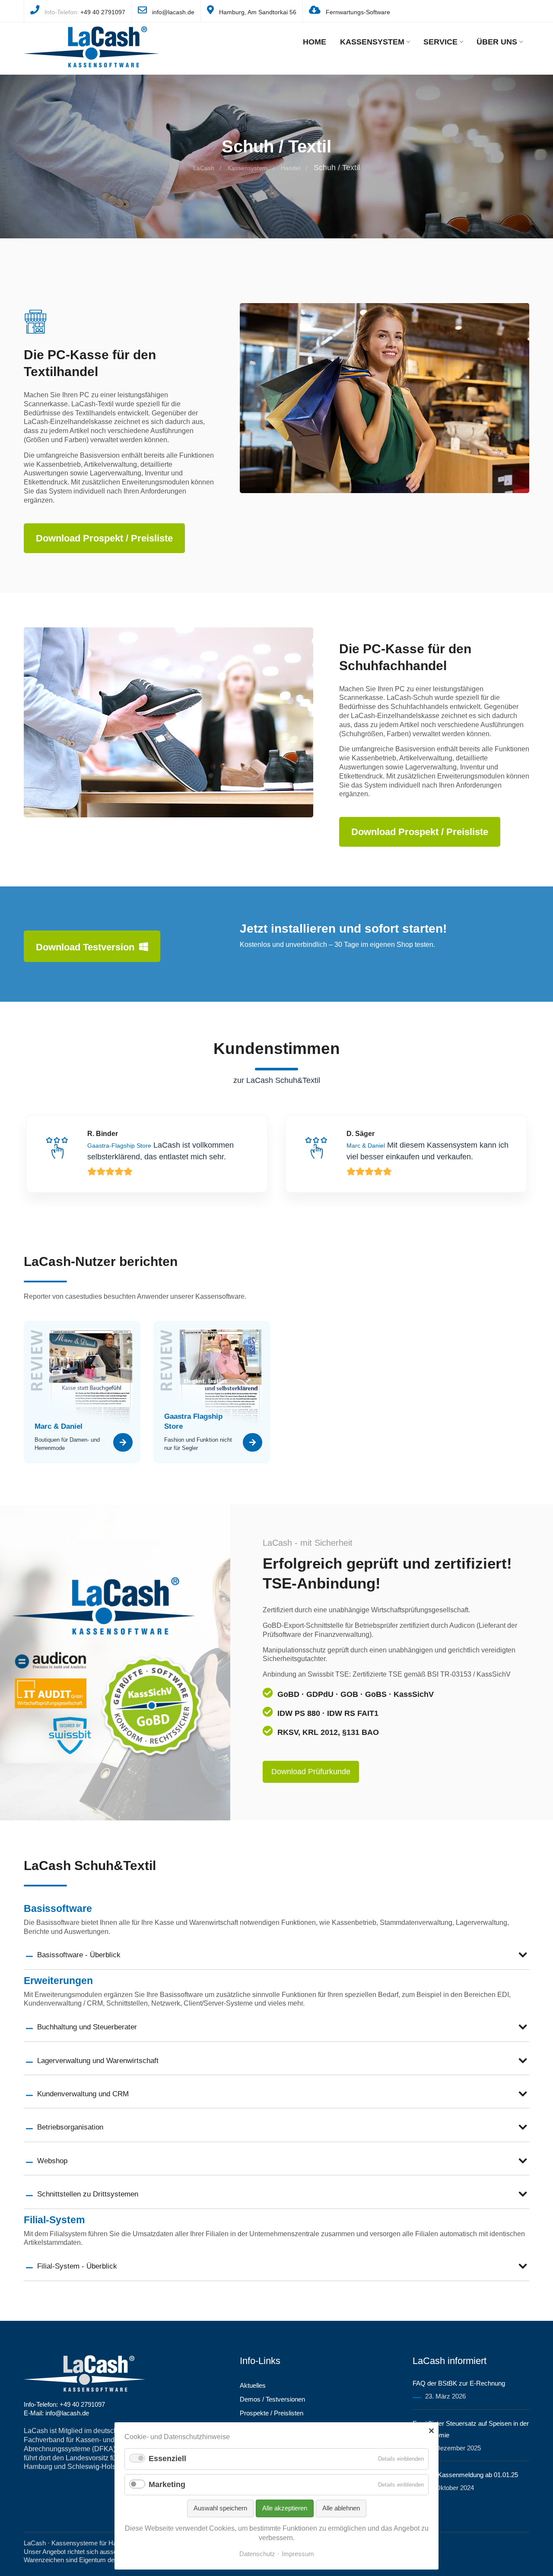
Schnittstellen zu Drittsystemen (88, 2194)
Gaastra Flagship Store (193, 1421)
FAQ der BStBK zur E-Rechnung (459, 2383)
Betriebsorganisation (70, 2127)
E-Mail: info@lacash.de (56, 2413)
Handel (291, 168)
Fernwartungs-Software (358, 12)
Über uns (497, 42)
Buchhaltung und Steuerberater (87, 2027)
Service (440, 42)
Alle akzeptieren (285, 2508)
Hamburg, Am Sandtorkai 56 (258, 12)
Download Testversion (86, 947)
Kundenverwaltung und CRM (83, 2094)
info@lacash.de (173, 12)
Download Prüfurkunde (311, 1772)
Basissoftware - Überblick (79, 1955)
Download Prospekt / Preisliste (104, 538)
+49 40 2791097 (103, 12)
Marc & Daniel (59, 1426)
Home (315, 42)
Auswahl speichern (220, 2508)
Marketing (167, 2484)
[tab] (276, 1955)
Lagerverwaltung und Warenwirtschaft (98, 2061)
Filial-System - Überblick (77, 2266)
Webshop (52, 2161)
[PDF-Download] (123, 1444)
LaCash (204, 168)
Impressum (298, 2554)
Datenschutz (257, 2554)
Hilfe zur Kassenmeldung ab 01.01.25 (465, 2475)
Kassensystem (372, 42)
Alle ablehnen (341, 2508)
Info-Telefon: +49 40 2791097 (64, 2404)
